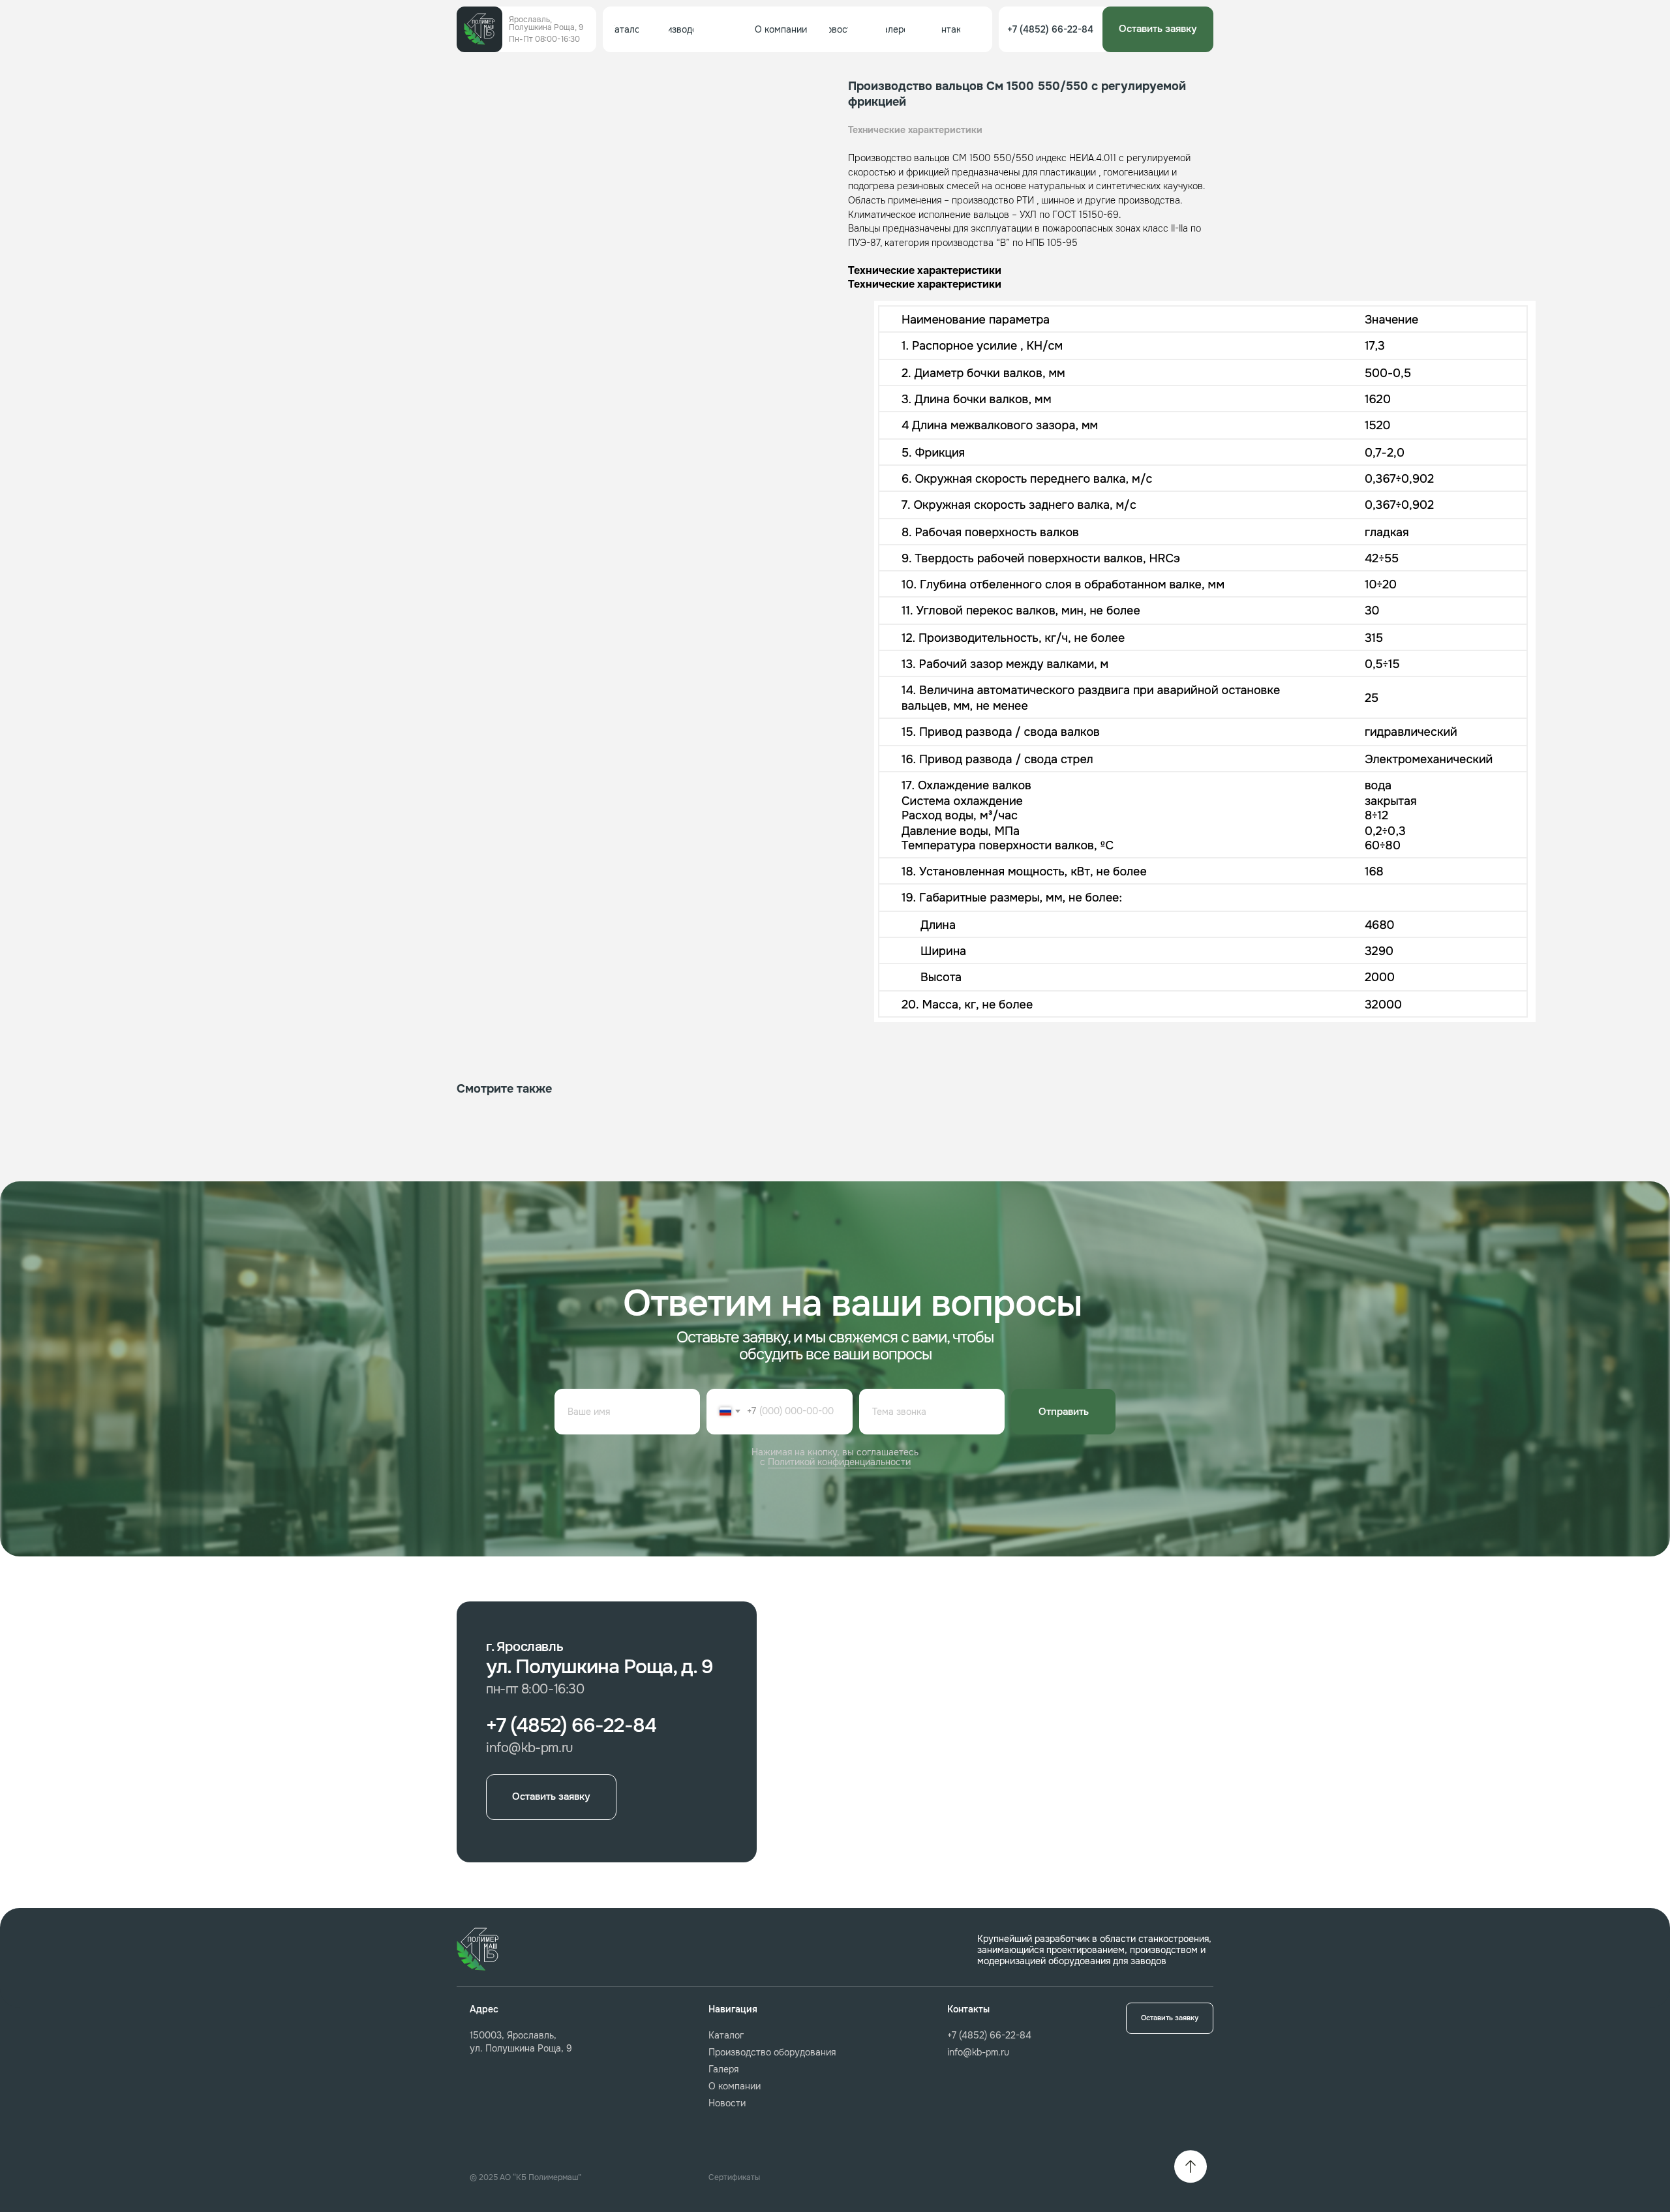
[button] (1158, 29)
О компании (735, 2086)
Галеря (723, 2069)
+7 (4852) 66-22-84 (989, 2035)
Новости (727, 2103)
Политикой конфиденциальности (839, 1462)
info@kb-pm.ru (978, 2052)
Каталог (726, 2035)
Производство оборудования (772, 2052)
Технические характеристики (915, 130)
